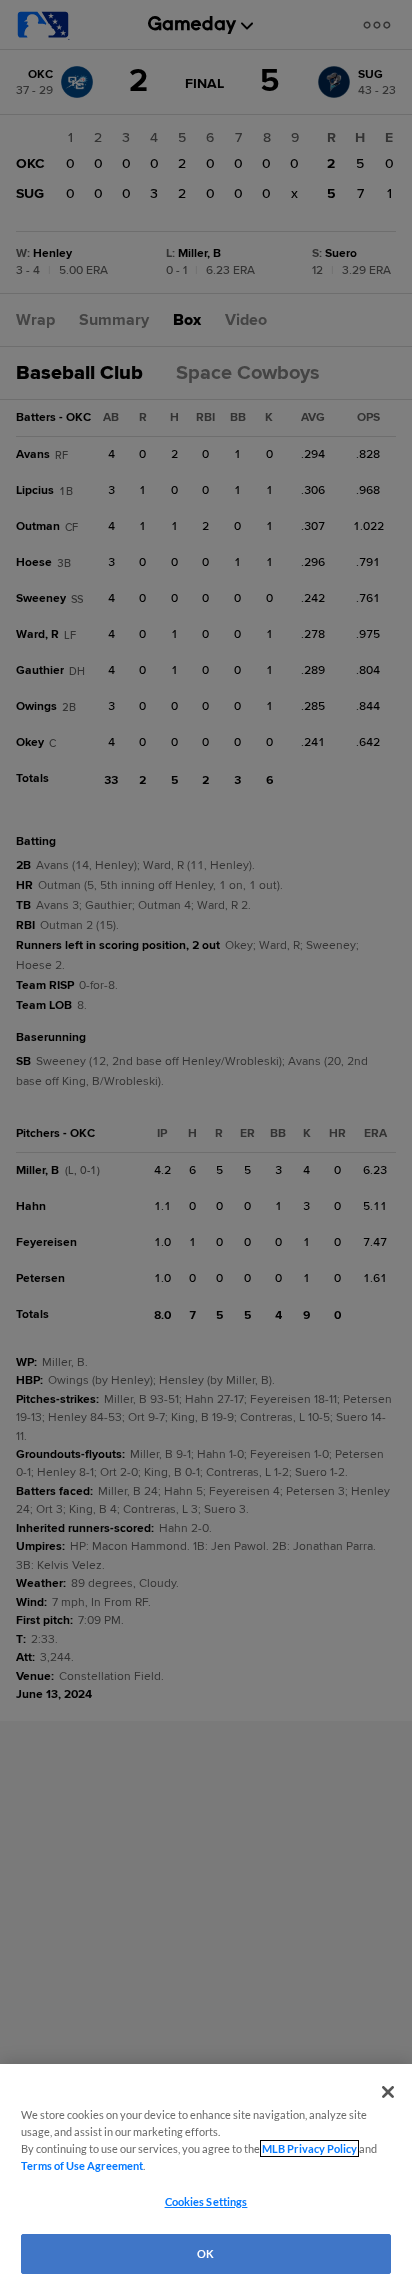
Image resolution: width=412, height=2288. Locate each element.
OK (205, 2253)
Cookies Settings (206, 2201)
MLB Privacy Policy (309, 2148)
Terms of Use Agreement (82, 2165)
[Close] (388, 2092)
